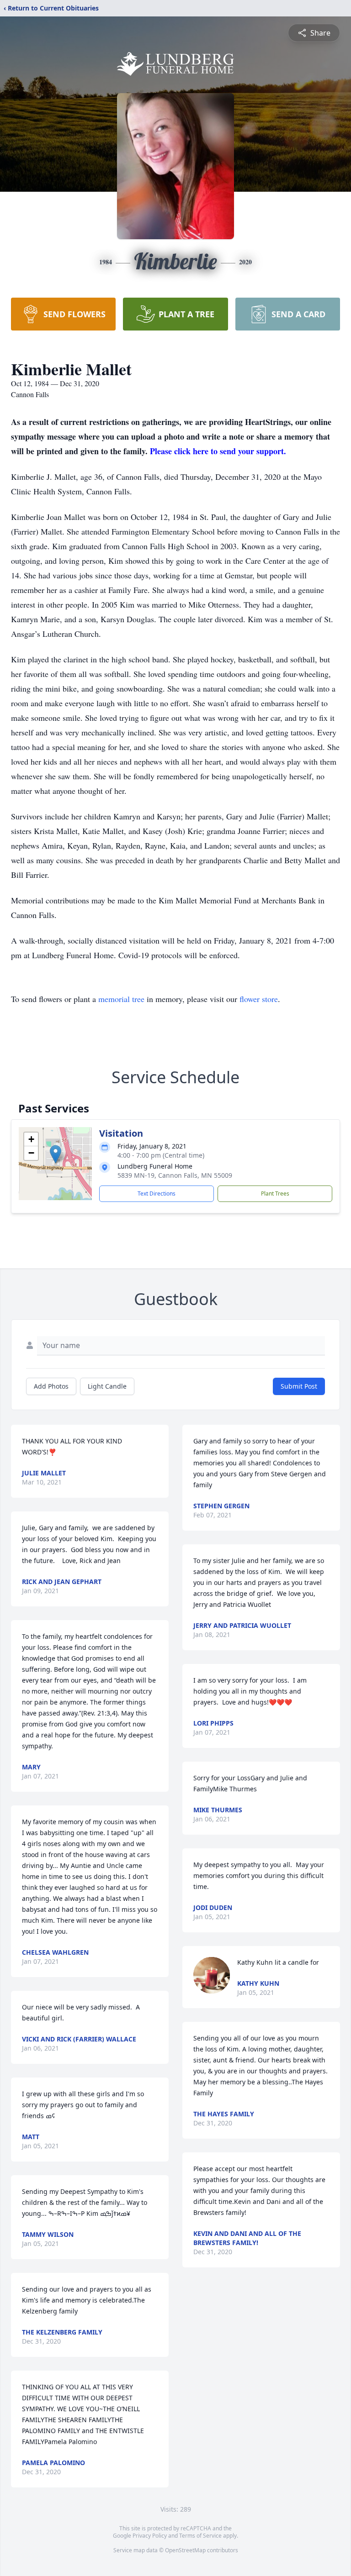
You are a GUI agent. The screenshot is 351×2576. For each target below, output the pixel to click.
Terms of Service (200, 2536)
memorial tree (121, 999)
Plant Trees (275, 1194)
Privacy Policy (150, 2536)
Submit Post (299, 1386)
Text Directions (157, 1194)
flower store (259, 999)
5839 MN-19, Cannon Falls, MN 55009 (175, 1175)
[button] (56, 1154)
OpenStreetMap (185, 2550)
